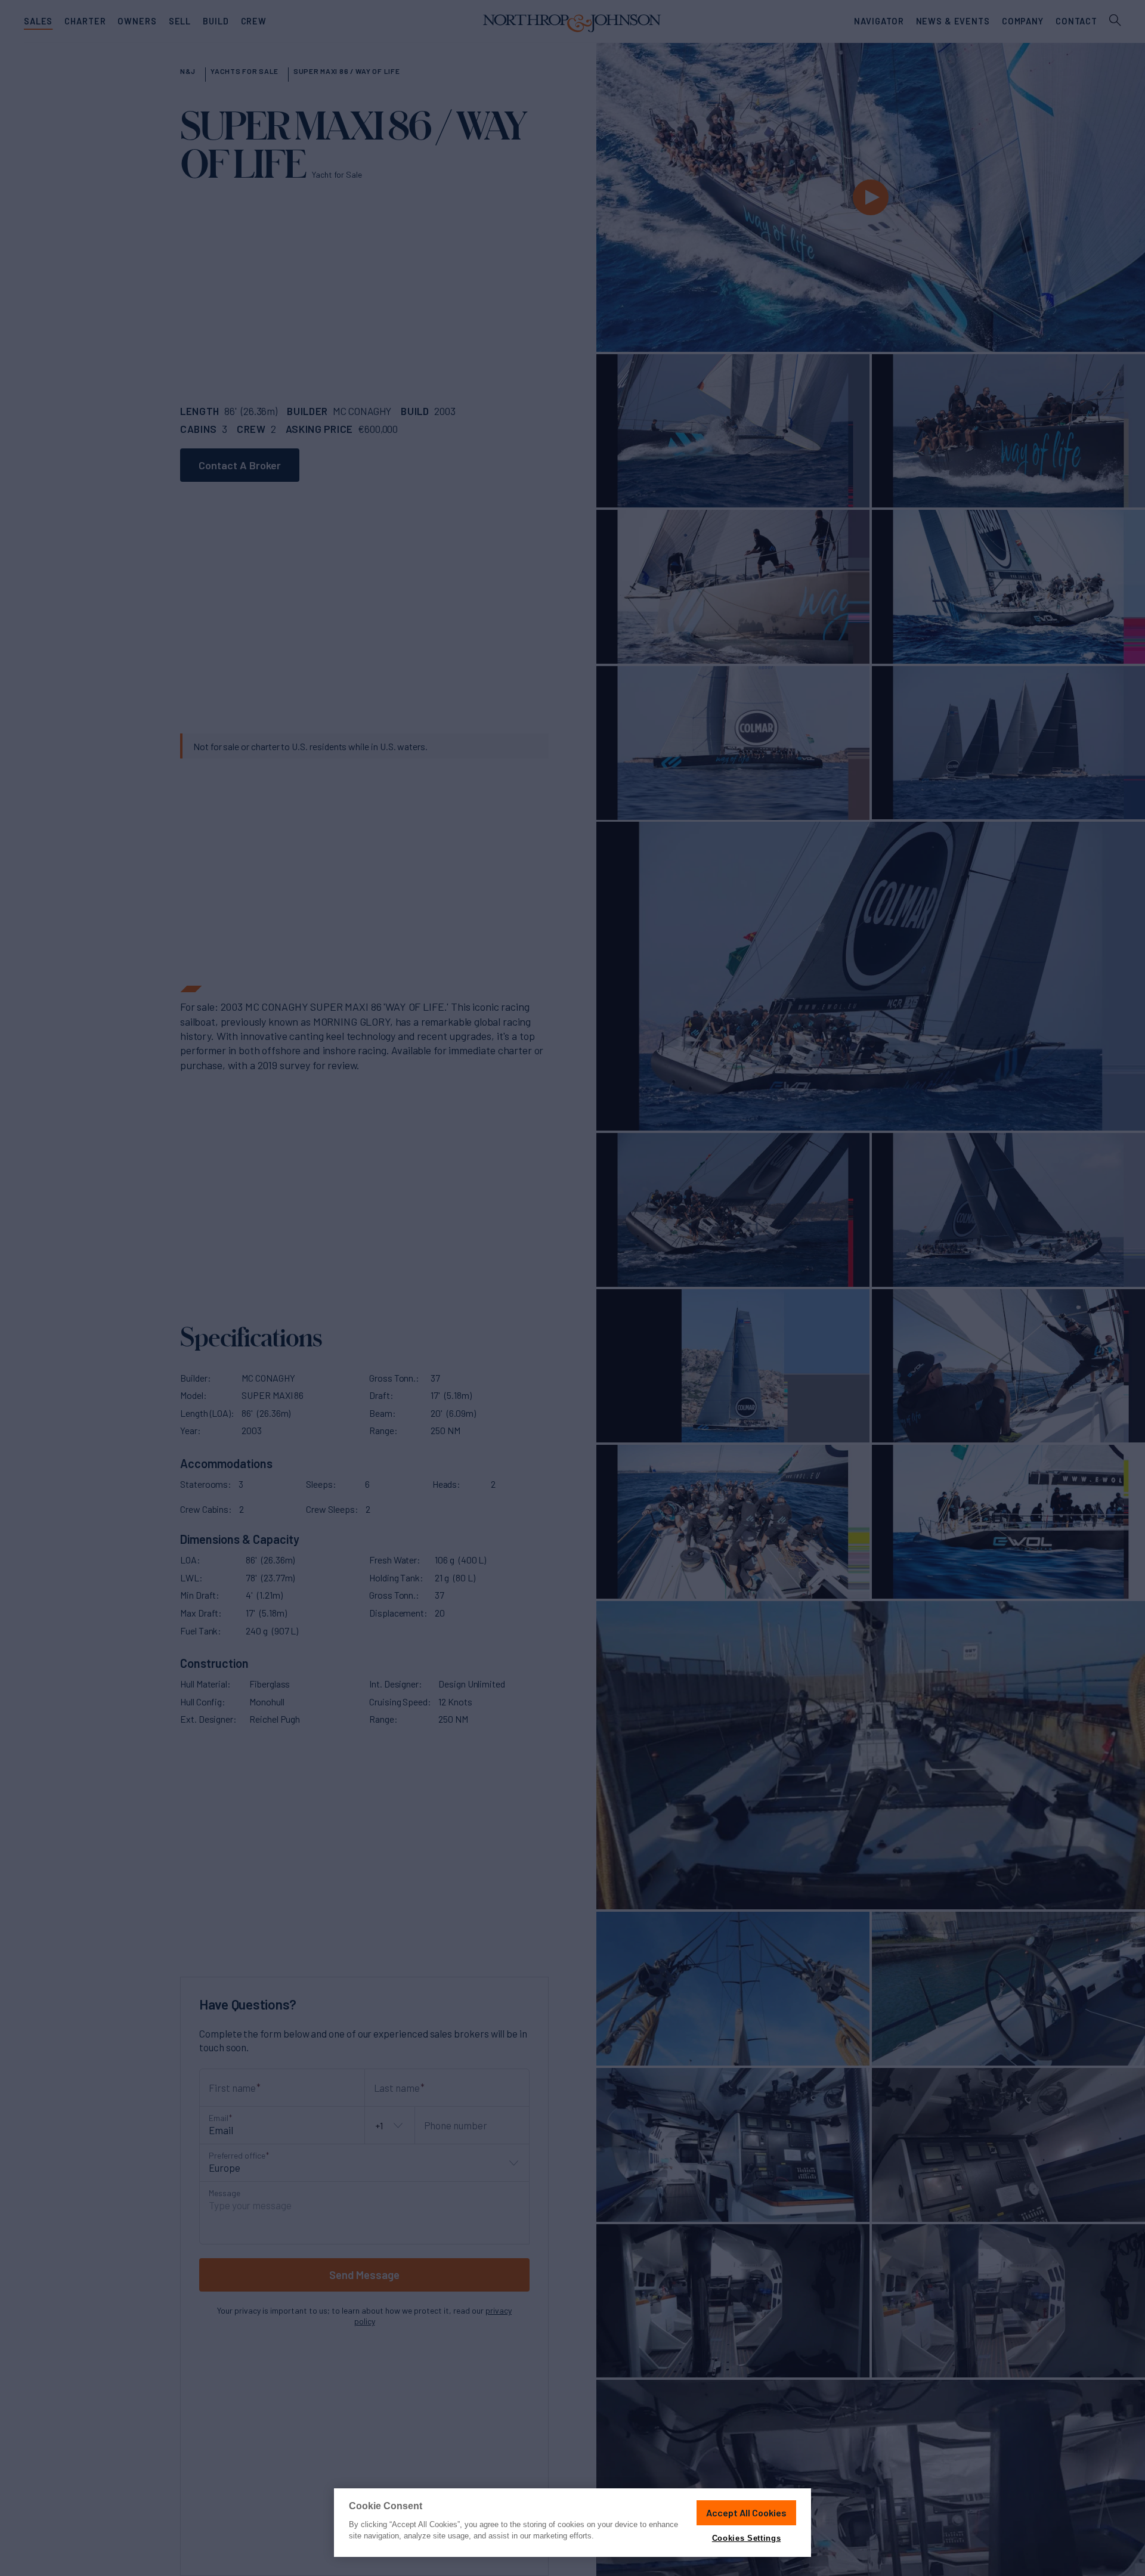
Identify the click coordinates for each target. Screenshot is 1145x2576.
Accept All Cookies (746, 2512)
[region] (572, 2523)
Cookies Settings (746, 2538)
